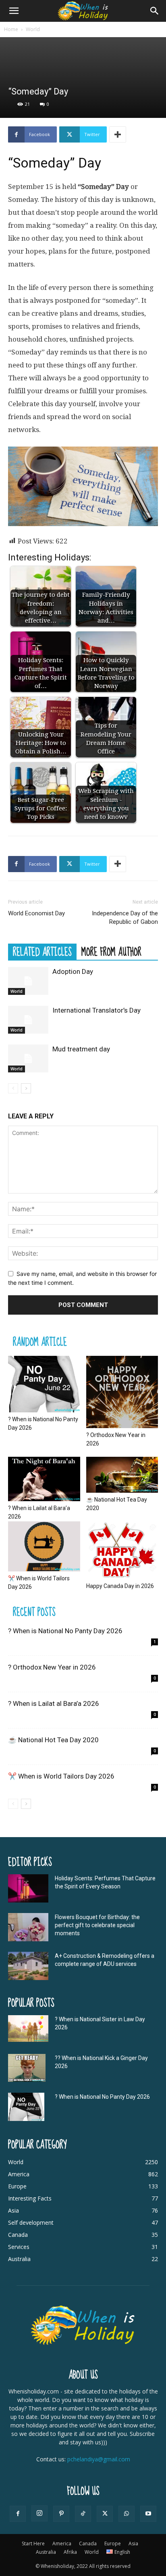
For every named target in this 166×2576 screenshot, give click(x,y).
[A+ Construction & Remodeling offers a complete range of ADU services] (28, 1966)
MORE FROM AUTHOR (111, 952)
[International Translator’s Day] (28, 1020)
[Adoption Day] (28, 981)
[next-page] (26, 1088)
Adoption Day (73, 971)
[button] (14, 11)
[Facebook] (18, 2514)
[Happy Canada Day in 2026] (122, 1550)
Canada (88, 2543)
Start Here (33, 2543)
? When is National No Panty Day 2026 (65, 1631)
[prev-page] (13, 1088)
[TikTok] (83, 2514)
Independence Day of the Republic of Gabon (125, 918)
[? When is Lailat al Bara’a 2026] (44, 1479)
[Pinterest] (61, 2514)
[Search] (155, 11)
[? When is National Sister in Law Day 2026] (28, 2029)
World (33, 29)
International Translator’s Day (96, 1010)
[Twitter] (105, 2514)
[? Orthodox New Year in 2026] (122, 1392)
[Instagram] (39, 2513)
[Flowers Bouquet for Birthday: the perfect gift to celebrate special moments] (28, 1927)
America (62, 2543)
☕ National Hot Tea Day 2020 (53, 1740)
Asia (133, 2543)
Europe (113, 2543)
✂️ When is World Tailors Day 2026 (61, 1776)
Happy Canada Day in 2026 (120, 1586)
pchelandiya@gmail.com (99, 2459)
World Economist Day (36, 913)
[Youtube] (148, 2514)
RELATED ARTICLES (42, 952)
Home (11, 29)
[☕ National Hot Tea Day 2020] (122, 1475)
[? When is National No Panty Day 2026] (44, 1384)
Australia (46, 2552)
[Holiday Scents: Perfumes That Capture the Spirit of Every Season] (28, 1888)
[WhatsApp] (127, 2514)
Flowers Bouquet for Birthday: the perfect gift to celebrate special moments (97, 1925)
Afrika (70, 2552)
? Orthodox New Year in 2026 (52, 1667)
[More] (118, 134)
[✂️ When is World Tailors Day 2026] (44, 1546)
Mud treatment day (81, 1049)
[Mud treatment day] (28, 1058)
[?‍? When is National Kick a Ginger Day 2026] (27, 2068)
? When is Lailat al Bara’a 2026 (54, 1703)
